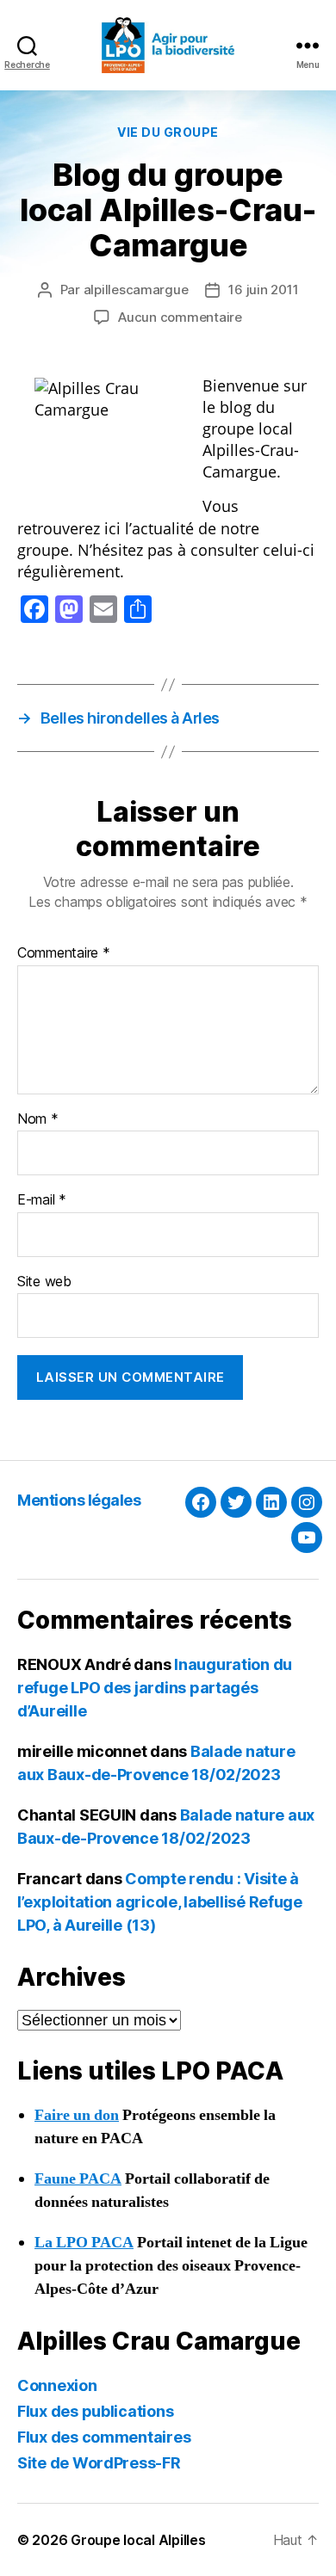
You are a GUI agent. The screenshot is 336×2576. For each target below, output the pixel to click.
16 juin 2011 (263, 290)
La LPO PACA (84, 2243)
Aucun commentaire (180, 317)
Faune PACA (78, 2179)
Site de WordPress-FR (99, 2463)
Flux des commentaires (104, 2437)
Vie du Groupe (168, 132)
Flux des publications (95, 2411)
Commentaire (64, 953)
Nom (38, 1119)
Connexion (57, 2385)
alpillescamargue (136, 290)
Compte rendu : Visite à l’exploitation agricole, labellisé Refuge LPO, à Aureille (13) (160, 1902)
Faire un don (77, 2115)
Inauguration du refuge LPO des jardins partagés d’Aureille (155, 1688)
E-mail (42, 1200)
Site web (44, 1282)
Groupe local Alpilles (138, 2540)
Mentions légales (79, 1500)
